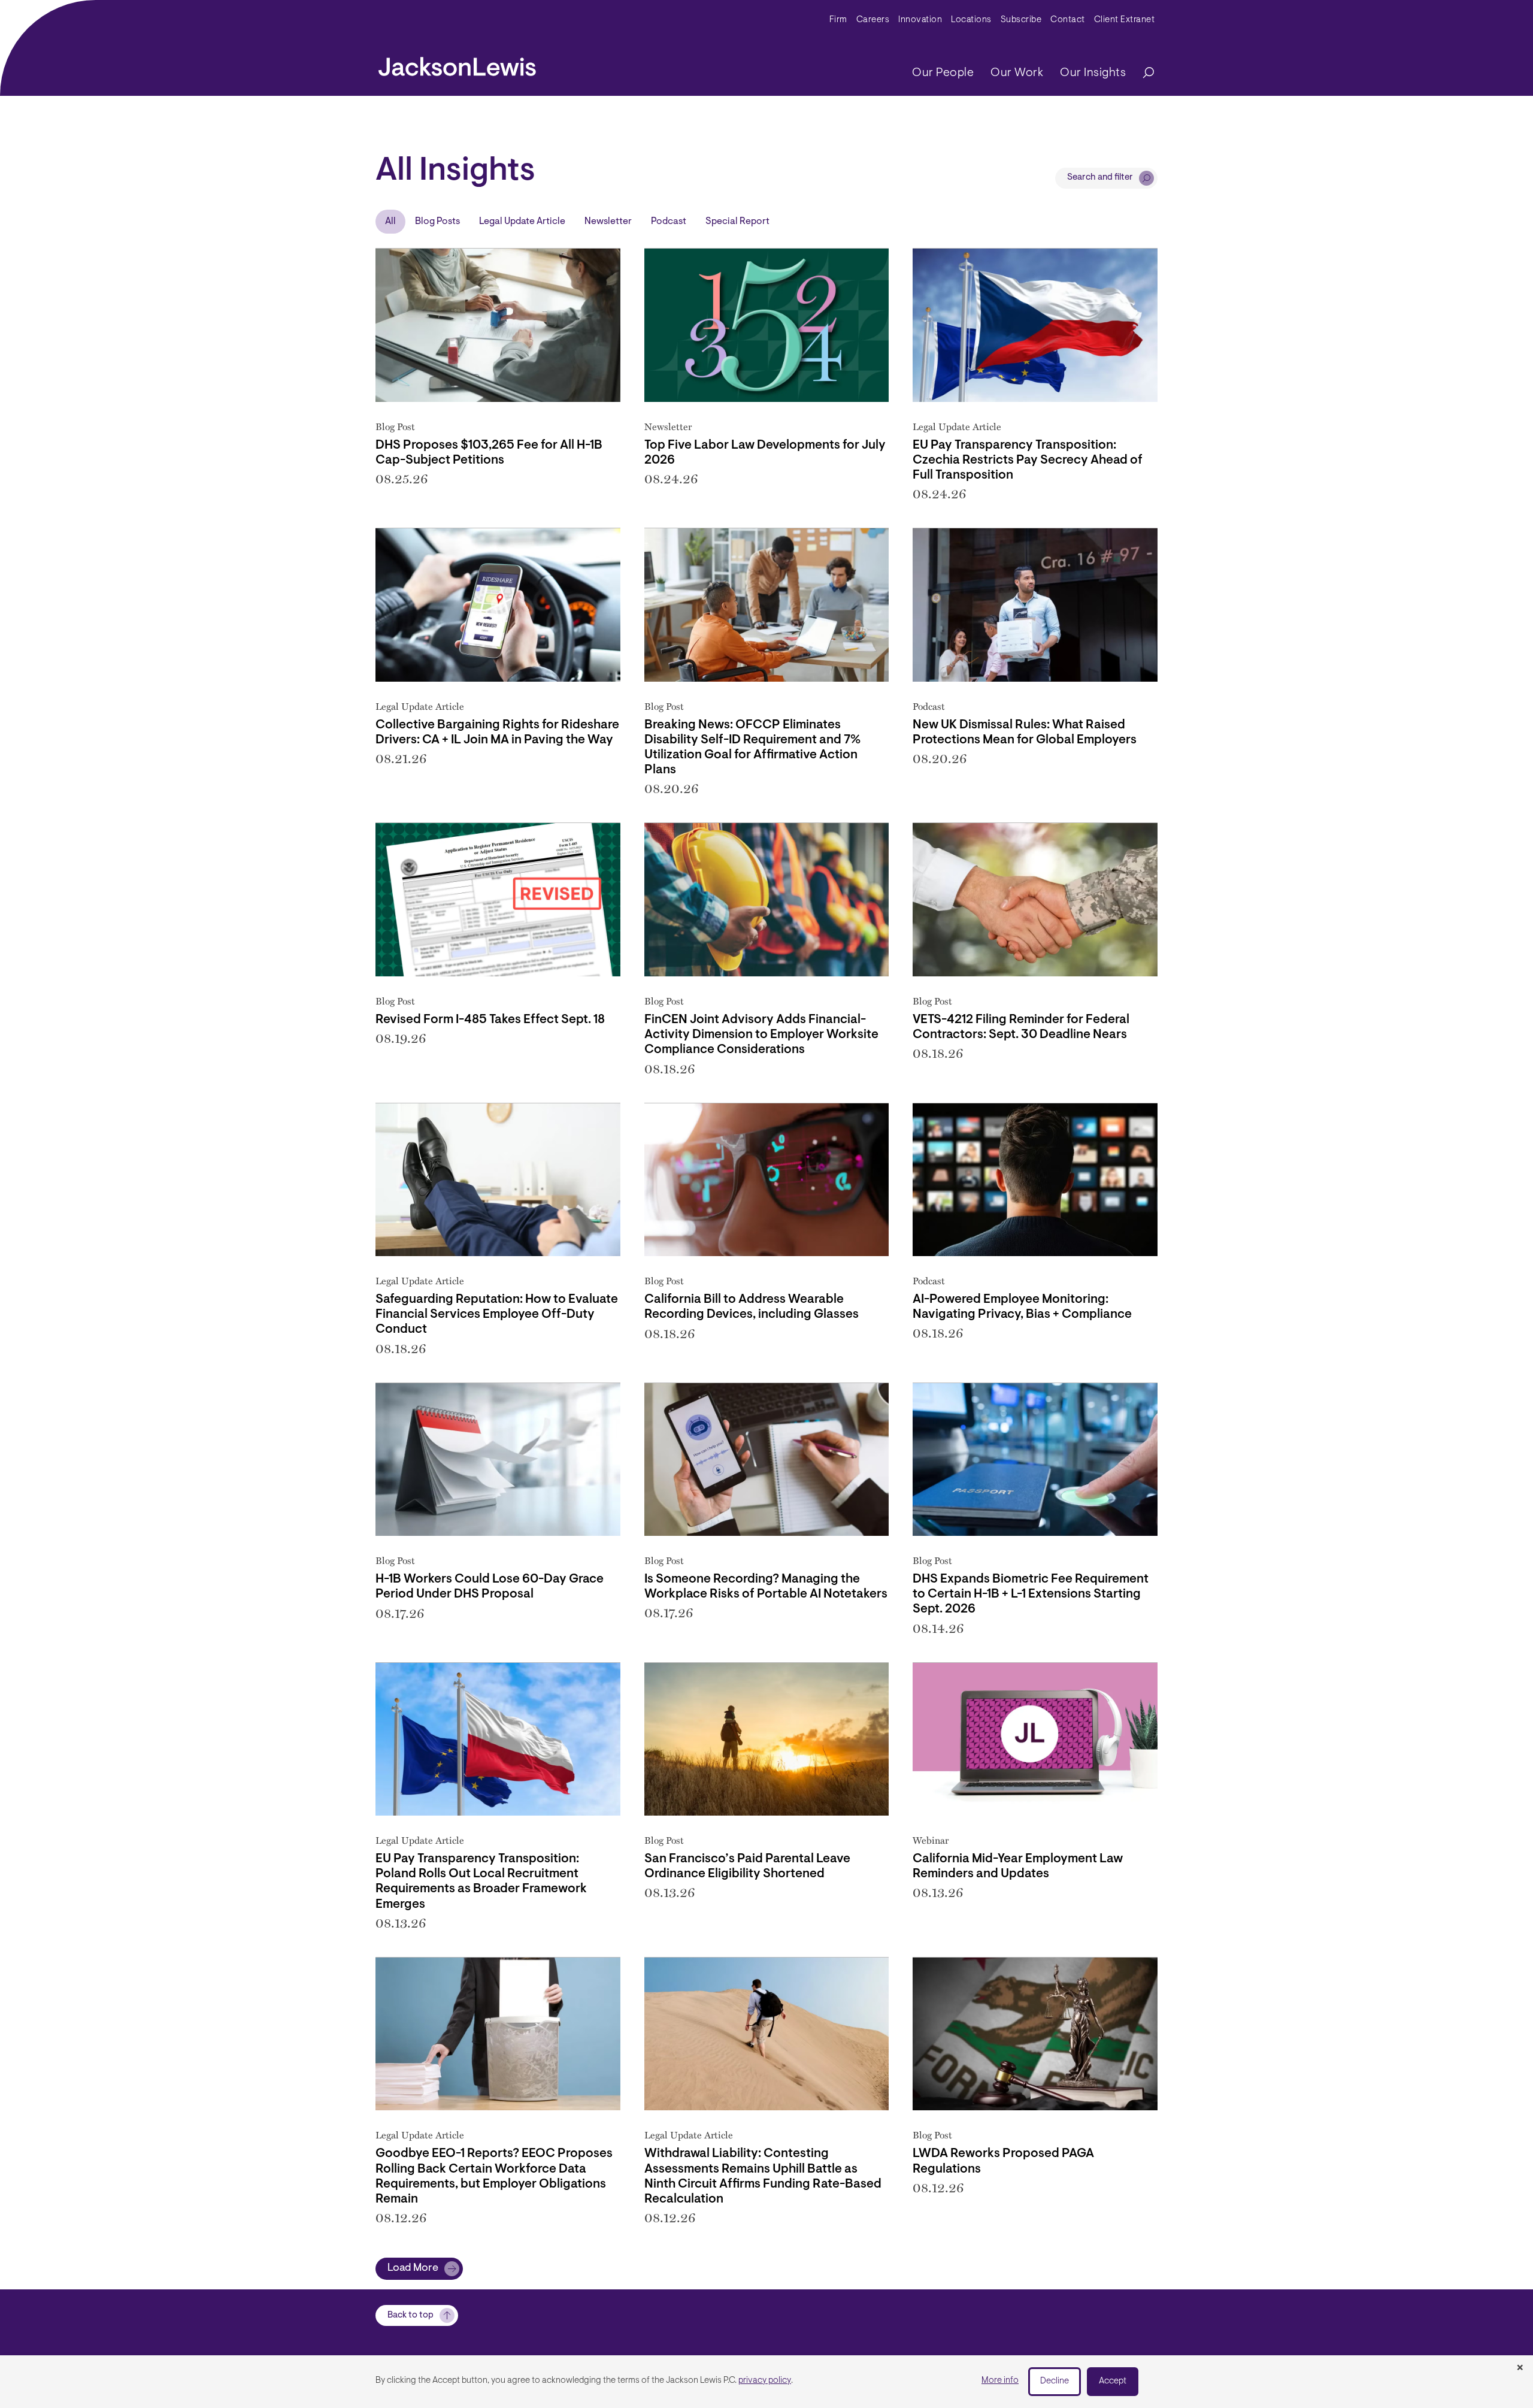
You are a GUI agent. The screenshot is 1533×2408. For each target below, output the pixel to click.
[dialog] (766, 2382)
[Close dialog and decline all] (1520, 2368)
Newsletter (608, 222)
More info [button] (1000, 2381)
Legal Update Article (522, 222)
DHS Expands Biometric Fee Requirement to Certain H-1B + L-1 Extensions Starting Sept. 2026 (1031, 1594)
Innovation (920, 20)
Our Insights (1093, 73)
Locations (971, 20)
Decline (1055, 2381)
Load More (413, 2268)
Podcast (669, 222)
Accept (1113, 2381)
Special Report (737, 222)
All (390, 222)
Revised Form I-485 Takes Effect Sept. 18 (490, 1020)
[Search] (1143, 73)
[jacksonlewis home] (457, 63)
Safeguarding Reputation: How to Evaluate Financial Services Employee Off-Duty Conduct (497, 1315)
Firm (838, 20)
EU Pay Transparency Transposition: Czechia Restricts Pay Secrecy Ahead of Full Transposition (1028, 460)
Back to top (410, 2315)
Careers (873, 20)
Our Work (1017, 73)
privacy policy (765, 2381)
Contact (1068, 20)
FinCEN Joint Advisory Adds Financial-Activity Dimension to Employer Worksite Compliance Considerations (761, 1035)
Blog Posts (437, 222)
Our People (943, 73)
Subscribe (1021, 20)
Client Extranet (1125, 20)
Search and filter (1100, 178)
